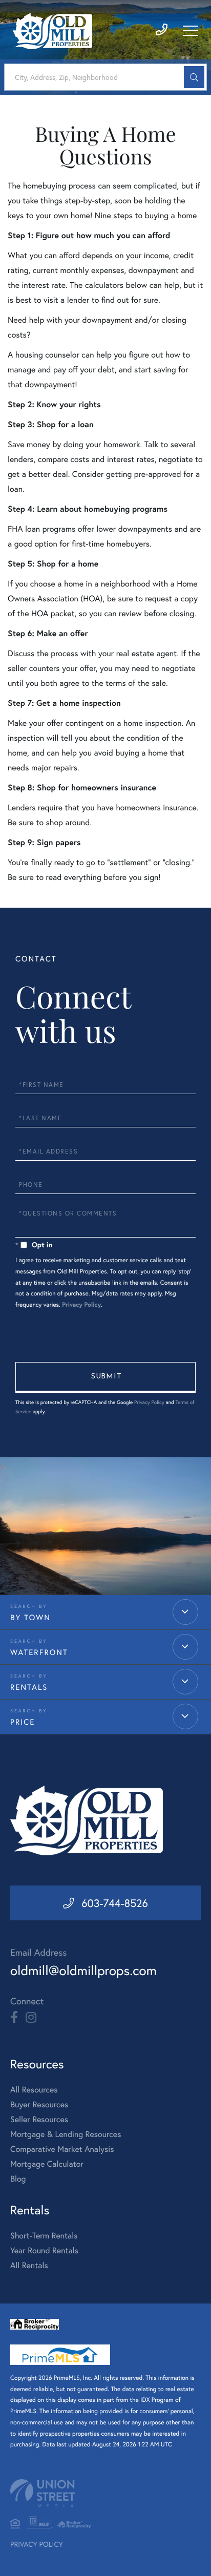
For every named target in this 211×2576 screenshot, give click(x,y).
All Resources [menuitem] (34, 2090)
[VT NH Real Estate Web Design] (105, 2493)
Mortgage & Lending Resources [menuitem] (66, 2134)
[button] (194, 77)
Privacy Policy (81, 1305)
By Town (30, 1618)
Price (23, 1722)
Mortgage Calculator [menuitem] (47, 2164)
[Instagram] (31, 2018)
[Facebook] (14, 2018)
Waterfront (39, 1652)
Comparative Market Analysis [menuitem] (62, 2149)
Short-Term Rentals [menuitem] (44, 2236)
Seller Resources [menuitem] (39, 2119)
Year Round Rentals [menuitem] (44, 2250)
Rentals (29, 1687)
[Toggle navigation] (191, 31)
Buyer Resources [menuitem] (39, 2104)
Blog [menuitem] (18, 2179)
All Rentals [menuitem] (29, 2265)
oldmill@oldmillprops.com (83, 1971)
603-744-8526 (115, 1903)
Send (105, 1377)
